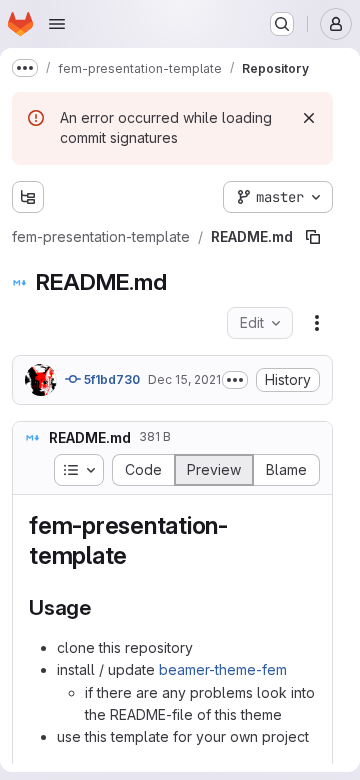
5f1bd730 (110, 379)
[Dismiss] (309, 118)
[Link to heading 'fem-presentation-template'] (140, 555)
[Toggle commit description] (235, 380)
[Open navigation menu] (57, 24)
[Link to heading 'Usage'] (102, 607)
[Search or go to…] (282, 24)
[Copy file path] (313, 237)
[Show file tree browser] (28, 197)
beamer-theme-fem (223, 669)
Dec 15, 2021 (184, 379)
